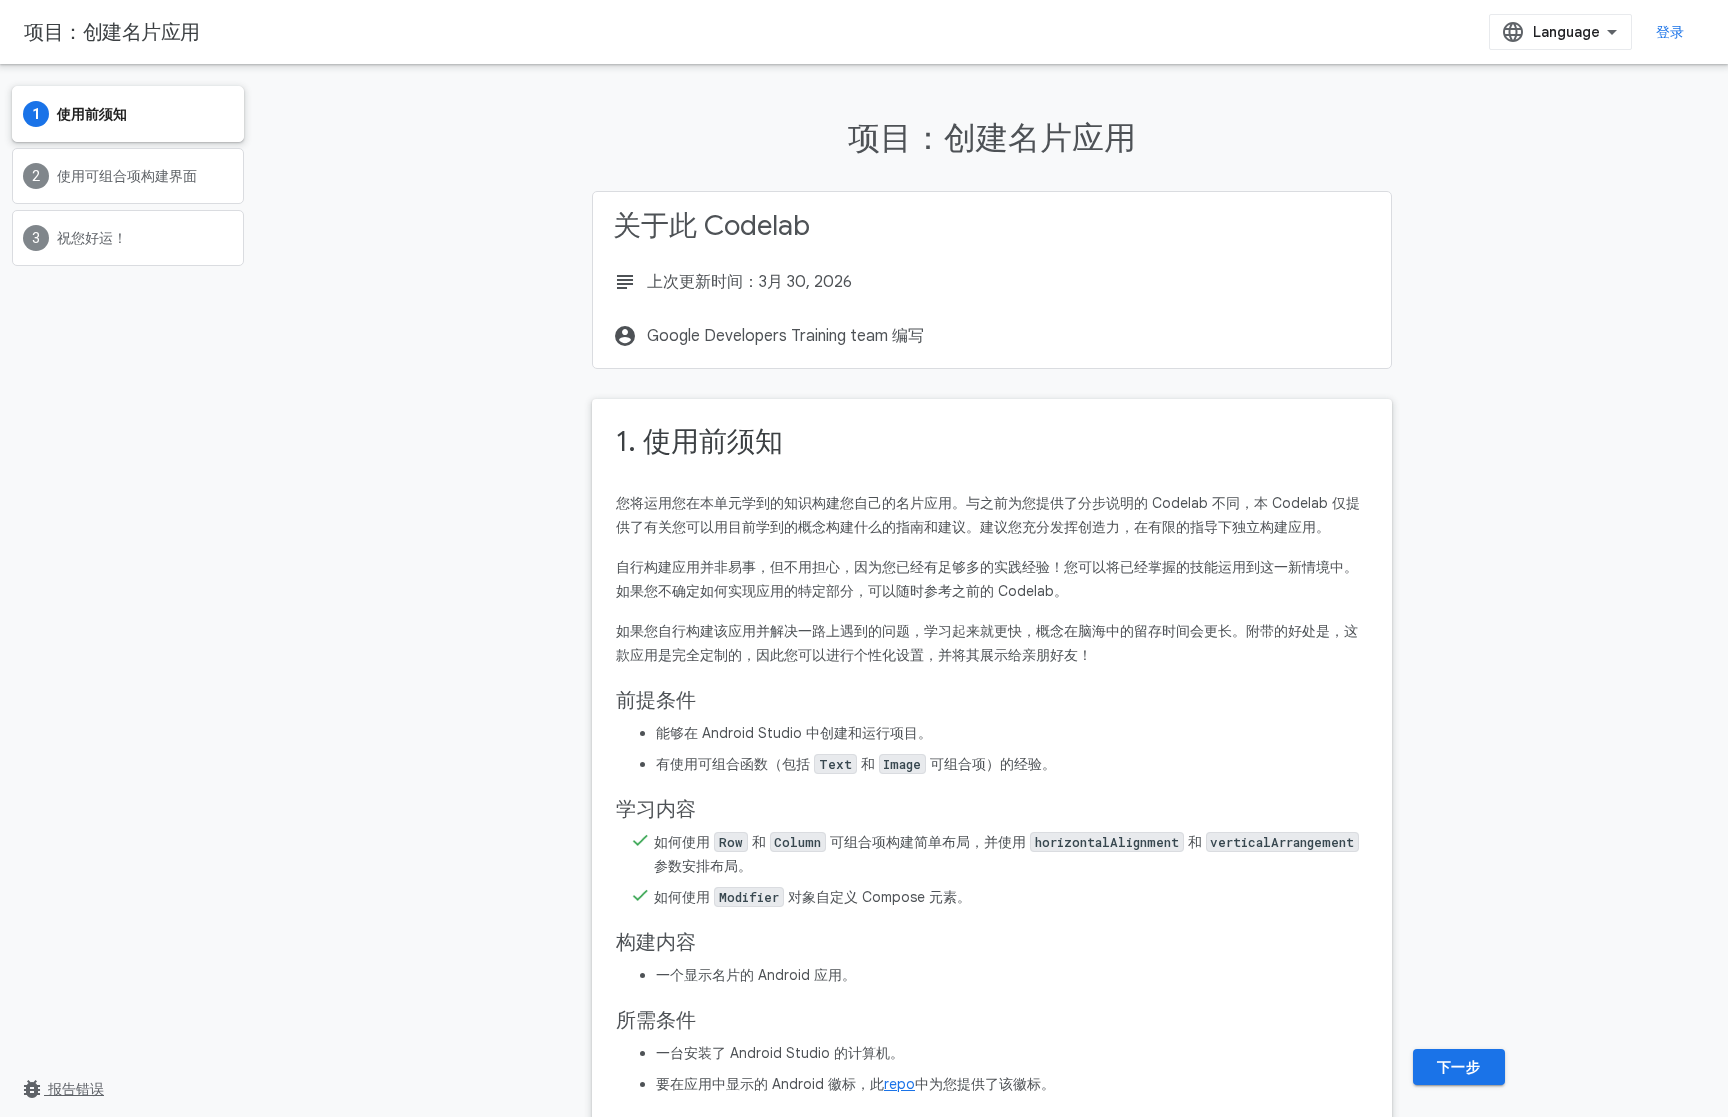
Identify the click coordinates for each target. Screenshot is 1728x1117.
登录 (1670, 32)
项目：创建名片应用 (112, 32)
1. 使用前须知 (699, 441)
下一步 (1459, 1067)
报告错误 (62, 1089)
